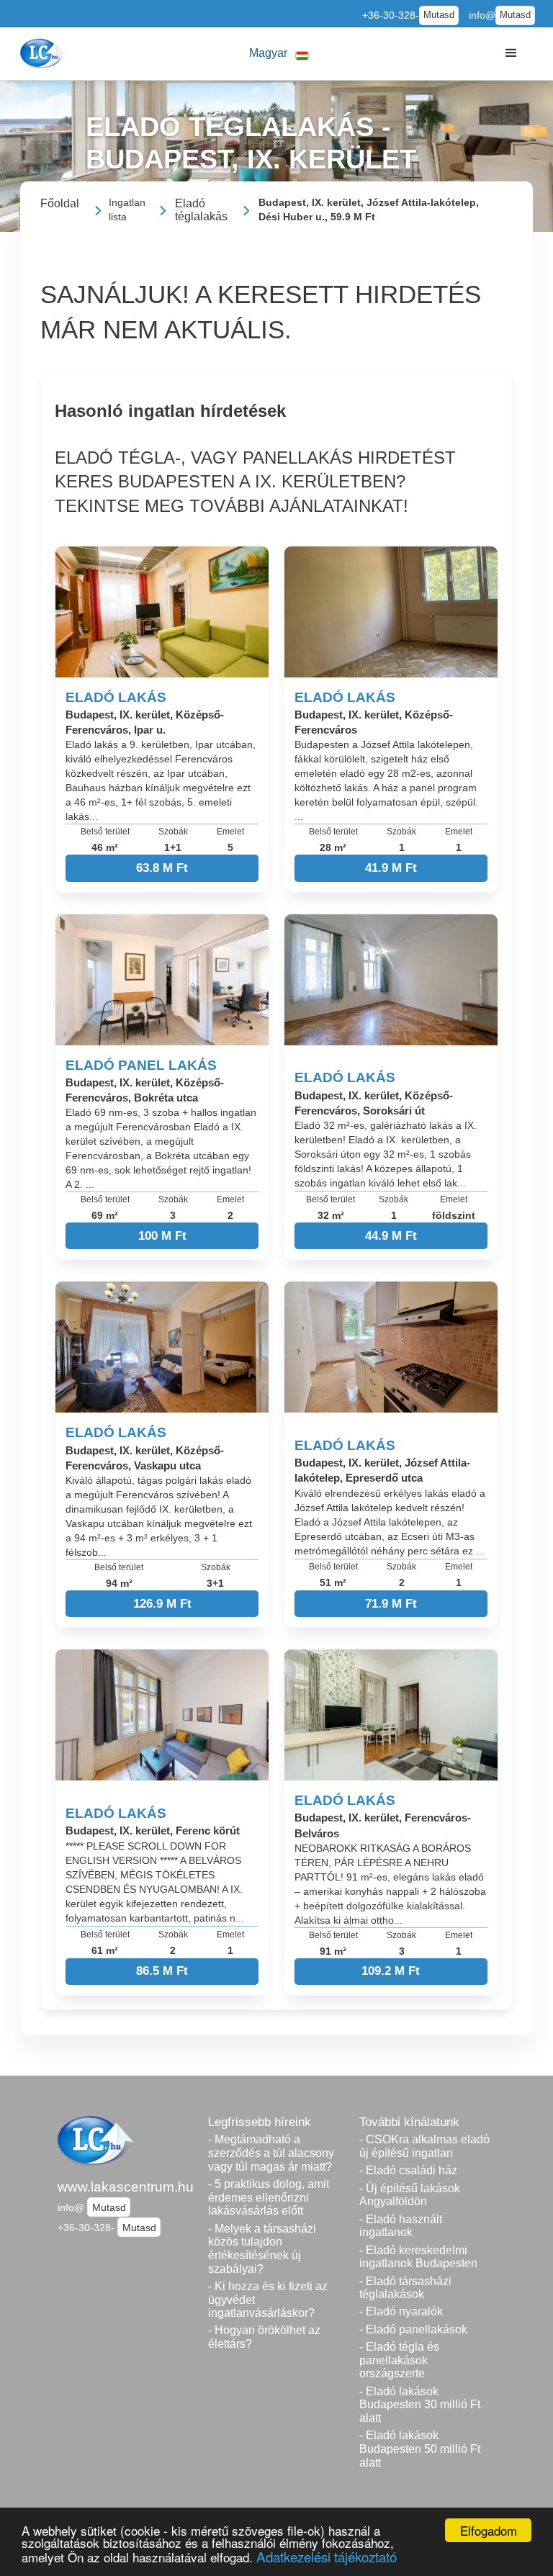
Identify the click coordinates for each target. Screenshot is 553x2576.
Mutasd (439, 15)
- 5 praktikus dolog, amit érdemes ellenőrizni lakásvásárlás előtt (269, 2197)
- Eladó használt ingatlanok (401, 2226)
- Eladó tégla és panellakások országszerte (399, 2360)
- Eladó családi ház (408, 2170)
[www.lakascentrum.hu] (44, 53)
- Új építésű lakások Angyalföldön (410, 2195)
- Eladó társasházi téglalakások (405, 2288)
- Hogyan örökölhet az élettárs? (264, 2337)
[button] (279, 54)
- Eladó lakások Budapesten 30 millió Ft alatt (420, 2405)
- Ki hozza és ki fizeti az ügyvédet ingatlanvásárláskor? (268, 2300)
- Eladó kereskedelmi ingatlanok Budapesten (418, 2257)
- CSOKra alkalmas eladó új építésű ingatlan (424, 2146)
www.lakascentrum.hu (126, 2187)
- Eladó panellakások (413, 2329)
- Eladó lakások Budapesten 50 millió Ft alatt (420, 2449)
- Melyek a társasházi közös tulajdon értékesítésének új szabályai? (262, 2249)
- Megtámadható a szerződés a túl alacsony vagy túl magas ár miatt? (271, 2153)
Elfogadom (489, 2530)
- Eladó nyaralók (401, 2311)
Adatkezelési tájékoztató (327, 2556)
